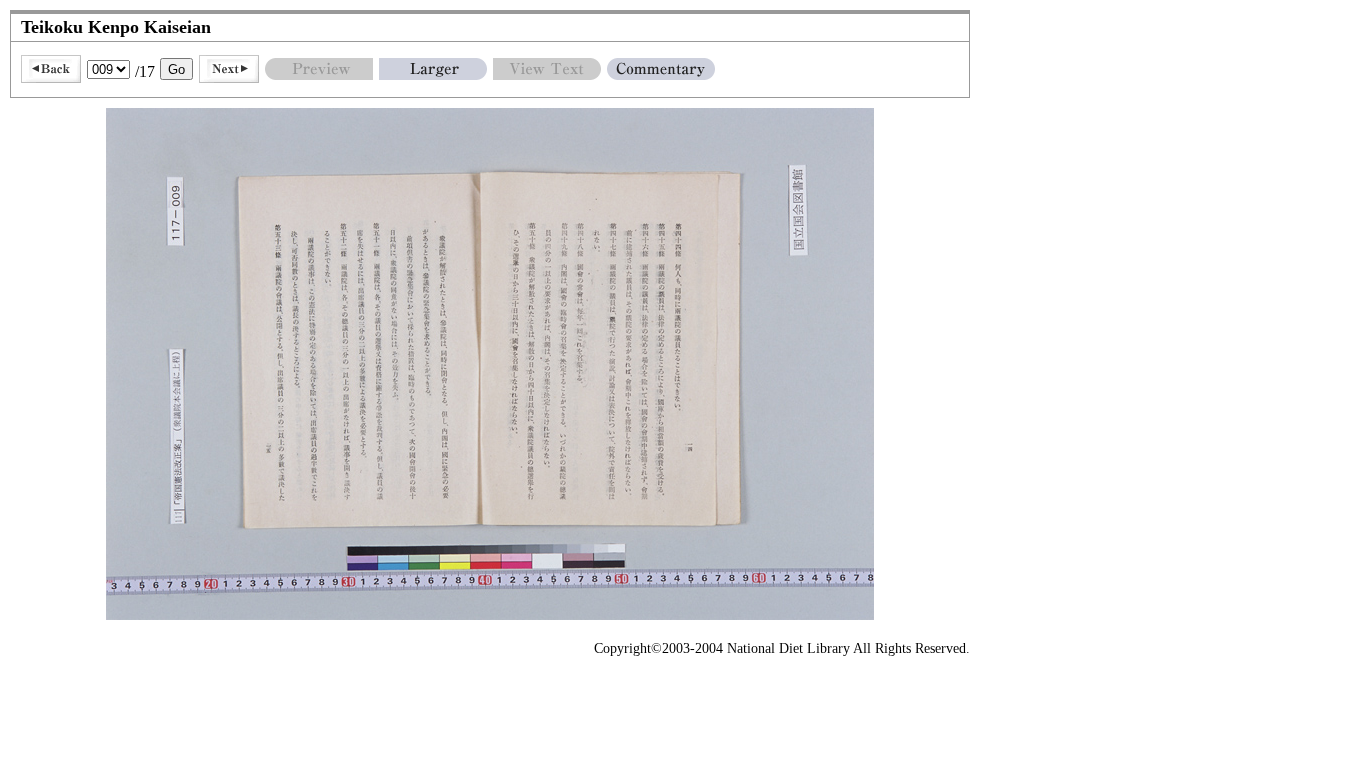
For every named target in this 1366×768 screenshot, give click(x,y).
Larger (433, 69)
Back (51, 69)
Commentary (661, 69)
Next (229, 69)
